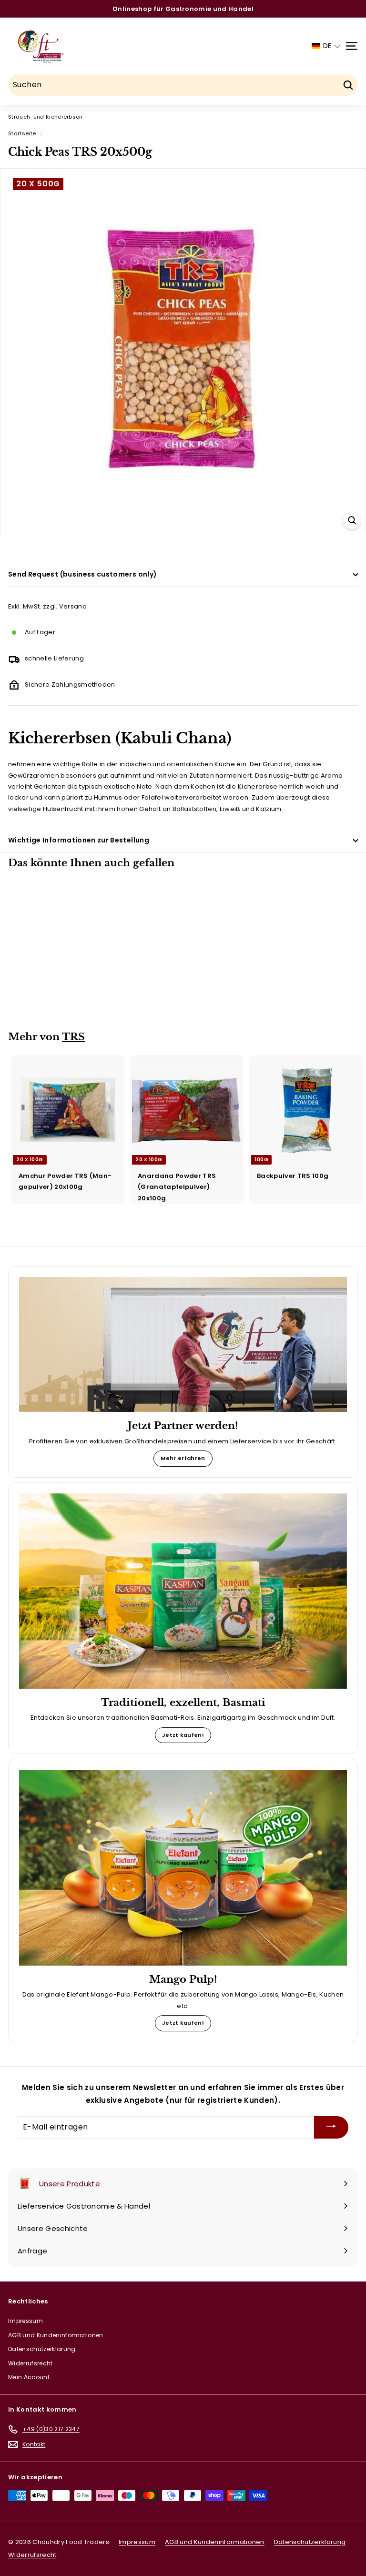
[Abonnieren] (331, 2127)
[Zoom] (352, 520)
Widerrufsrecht (30, 2363)
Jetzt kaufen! (183, 1735)
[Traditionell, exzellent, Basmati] (183, 1591)
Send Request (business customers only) (82, 574)
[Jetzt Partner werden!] (183, 1344)
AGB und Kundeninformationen (56, 2335)
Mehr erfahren (183, 1458)
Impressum (25, 2321)
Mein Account (29, 2377)
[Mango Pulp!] (183, 1867)
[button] (326, 46)
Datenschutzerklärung (42, 2349)
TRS (73, 1037)
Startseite (22, 133)
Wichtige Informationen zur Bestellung (79, 840)
